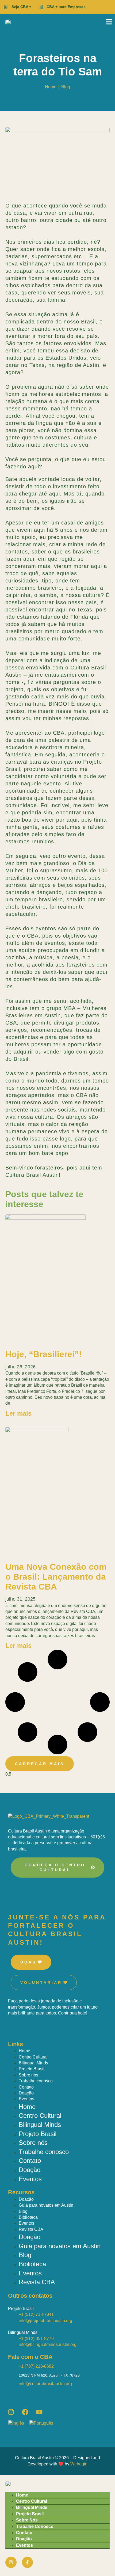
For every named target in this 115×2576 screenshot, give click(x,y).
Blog (66, 87)
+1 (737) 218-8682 (36, 2366)
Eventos (26, 2099)
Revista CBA (31, 2229)
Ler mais (18, 1413)
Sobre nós (28, 2075)
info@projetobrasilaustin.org (45, 2321)
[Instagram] (11, 2412)
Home (24, 2051)
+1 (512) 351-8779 (36, 2339)
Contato (26, 2087)
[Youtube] (39, 2412)
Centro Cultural (33, 2057)
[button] (40, 1764)
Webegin (79, 2464)
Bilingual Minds (33, 2063)
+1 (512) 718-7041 (36, 2314)
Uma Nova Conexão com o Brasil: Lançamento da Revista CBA (56, 1577)
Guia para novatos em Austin (46, 2205)
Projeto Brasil (32, 2069)
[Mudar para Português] (44, 2423)
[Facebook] (25, 2412)
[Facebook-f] (28, 2562)
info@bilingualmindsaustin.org (48, 2344)
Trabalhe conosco (36, 2081)
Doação (26, 2093)
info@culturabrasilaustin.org (45, 2384)
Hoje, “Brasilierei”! (44, 1354)
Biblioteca (28, 2217)
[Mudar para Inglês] (19, 2423)
